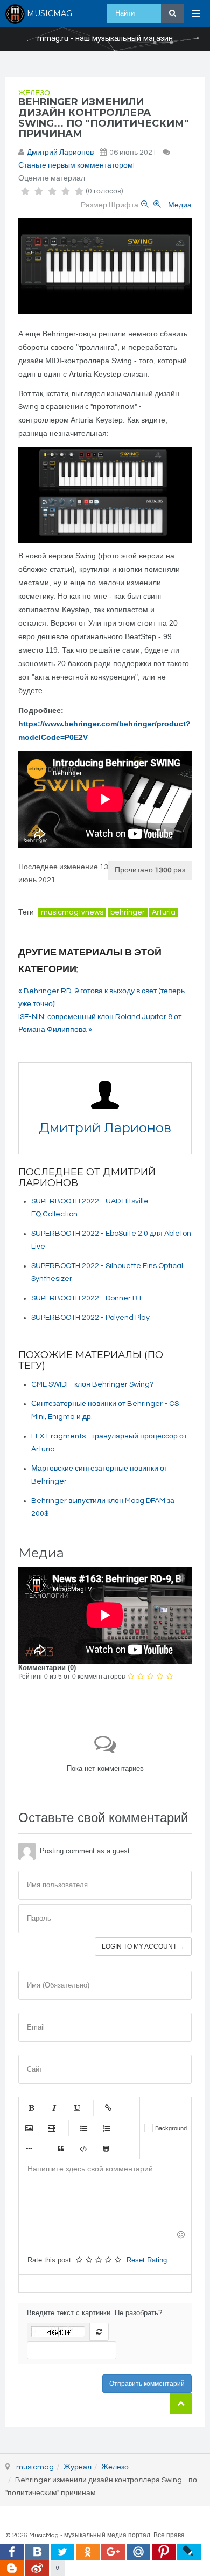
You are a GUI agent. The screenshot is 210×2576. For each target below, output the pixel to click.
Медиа (180, 205)
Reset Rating (147, 2260)
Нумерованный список (106, 2128)
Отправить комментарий (147, 2384)
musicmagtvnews (72, 912)
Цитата (61, 2149)
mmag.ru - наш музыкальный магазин (105, 39)
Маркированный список (83, 2128)
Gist (106, 2149)
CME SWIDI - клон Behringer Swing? (92, 1384)
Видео (52, 2128)
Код (83, 2149)
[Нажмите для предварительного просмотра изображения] (105, 266)
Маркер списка (29, 2149)
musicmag (35, 2467)
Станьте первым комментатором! (76, 165)
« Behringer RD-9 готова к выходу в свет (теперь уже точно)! (101, 998)
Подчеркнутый (76, 2108)
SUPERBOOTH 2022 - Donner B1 (87, 1298)
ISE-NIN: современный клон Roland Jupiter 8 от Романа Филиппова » (100, 1023)
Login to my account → (143, 1947)
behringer (128, 912)
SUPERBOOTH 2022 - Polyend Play (90, 1318)
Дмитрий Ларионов (60, 153)
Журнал (78, 2467)
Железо (34, 93)
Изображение (29, 2128)
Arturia (164, 912)
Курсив (54, 2108)
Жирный (31, 2108)
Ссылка (108, 2108)
